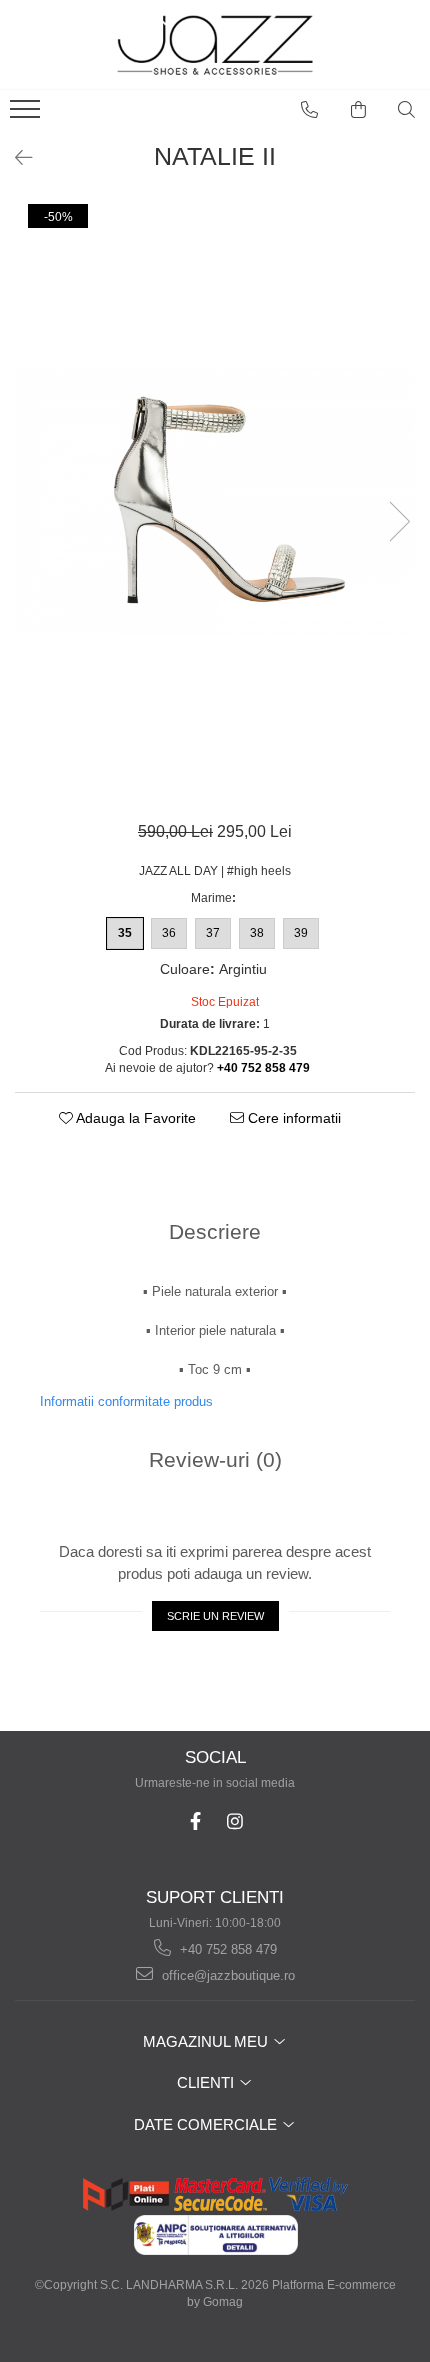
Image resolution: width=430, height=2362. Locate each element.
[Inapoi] (15, 158)
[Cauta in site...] (407, 110)
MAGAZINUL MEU (207, 2041)
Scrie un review (215, 1616)
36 (169, 933)
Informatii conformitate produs (126, 1401)
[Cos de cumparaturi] (359, 110)
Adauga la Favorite (134, 1118)
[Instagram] (234, 1821)
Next (399, 521)
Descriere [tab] (215, 1231)
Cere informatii (292, 1118)
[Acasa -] (215, 45)
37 (213, 933)
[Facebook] (195, 1821)
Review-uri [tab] (215, 1459)
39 (301, 933)
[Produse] (27, 115)
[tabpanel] (215, 500)
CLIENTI (207, 2082)
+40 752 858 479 (226, 1949)
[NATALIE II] (215, 500)
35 (125, 933)
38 (257, 933)
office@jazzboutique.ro (226, 1975)
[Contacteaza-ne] (310, 110)
